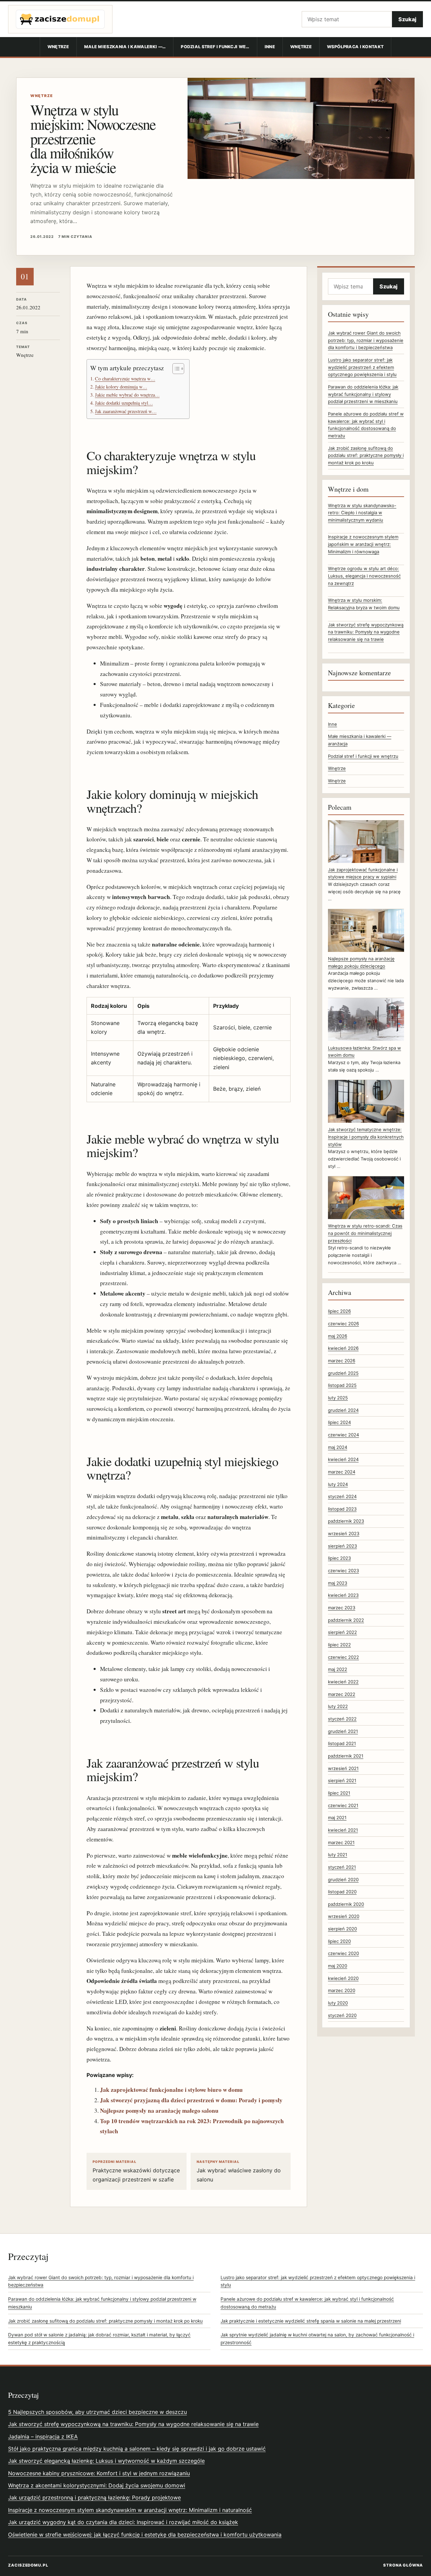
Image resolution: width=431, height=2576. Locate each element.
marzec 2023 (342, 1608)
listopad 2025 (342, 1385)
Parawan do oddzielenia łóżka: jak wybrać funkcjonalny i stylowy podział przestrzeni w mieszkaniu (363, 394)
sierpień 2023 (342, 1546)
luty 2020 (338, 2003)
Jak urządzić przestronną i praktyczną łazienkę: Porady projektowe (94, 2497)
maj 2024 (338, 1447)
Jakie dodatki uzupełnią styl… (124, 403)
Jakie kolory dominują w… (121, 387)
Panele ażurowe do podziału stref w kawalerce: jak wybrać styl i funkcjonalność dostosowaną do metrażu (307, 2303)
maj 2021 (337, 1818)
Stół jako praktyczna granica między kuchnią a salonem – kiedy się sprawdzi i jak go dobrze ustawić (137, 2449)
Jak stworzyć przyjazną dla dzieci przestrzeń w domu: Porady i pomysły (191, 2100)
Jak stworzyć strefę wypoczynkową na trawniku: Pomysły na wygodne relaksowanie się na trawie (366, 632)
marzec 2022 (342, 1694)
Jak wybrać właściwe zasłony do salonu (239, 2171)
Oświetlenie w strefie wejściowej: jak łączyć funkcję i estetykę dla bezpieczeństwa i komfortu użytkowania (145, 2535)
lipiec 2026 (339, 1311)
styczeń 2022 (342, 1719)
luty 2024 (338, 1484)
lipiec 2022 (339, 1645)
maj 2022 (338, 1669)
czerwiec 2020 (343, 1953)
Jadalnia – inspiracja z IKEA (43, 2437)
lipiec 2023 (339, 1558)
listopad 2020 (342, 1892)
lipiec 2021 (339, 1793)
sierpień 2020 (342, 1929)
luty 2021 (338, 1855)
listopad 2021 (342, 1743)
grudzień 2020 (343, 1880)
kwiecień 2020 (343, 1978)
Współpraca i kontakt (355, 47)
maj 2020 (338, 1966)
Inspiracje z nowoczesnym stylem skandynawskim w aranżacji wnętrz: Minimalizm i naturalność (130, 2510)
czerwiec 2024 (343, 1435)
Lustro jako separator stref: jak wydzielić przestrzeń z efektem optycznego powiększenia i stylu (362, 367)
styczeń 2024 (342, 1496)
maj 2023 (338, 1583)
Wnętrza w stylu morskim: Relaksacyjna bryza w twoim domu (364, 604)
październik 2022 (346, 1620)
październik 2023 (346, 1521)
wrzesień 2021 (343, 1768)
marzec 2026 (342, 1361)
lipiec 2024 (339, 1422)
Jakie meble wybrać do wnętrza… (127, 395)
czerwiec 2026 (343, 1324)
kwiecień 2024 (343, 1459)
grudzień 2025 (343, 1373)
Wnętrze (58, 47)
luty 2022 (338, 1706)
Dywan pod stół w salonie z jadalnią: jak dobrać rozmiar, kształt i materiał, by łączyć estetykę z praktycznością (99, 2339)
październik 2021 (346, 1756)
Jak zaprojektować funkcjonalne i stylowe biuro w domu (171, 2090)
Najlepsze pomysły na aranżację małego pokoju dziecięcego (361, 962)
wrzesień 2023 (344, 1533)
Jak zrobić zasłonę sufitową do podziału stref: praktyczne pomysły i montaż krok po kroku (366, 455)
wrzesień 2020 (344, 1916)
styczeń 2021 (342, 1867)
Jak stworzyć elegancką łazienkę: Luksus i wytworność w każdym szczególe (106, 2461)
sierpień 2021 (342, 1780)
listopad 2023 (342, 1509)
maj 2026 (338, 1336)
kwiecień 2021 (343, 1830)
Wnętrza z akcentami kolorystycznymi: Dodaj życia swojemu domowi (97, 2485)
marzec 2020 (342, 1990)
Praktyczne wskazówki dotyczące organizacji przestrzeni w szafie (136, 2171)
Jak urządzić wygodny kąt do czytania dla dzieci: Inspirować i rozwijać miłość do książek (123, 2522)
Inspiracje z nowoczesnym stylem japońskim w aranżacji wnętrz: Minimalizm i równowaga (363, 544)
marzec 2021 (341, 1842)
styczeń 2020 (342, 2015)
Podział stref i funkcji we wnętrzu (363, 756)
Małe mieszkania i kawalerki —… (125, 47)
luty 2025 (338, 1398)
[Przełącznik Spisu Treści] (175, 369)
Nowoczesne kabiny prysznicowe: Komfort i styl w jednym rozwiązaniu (99, 2473)
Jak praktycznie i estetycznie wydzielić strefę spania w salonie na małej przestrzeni (311, 2321)
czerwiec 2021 (343, 1805)
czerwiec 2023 (343, 1571)
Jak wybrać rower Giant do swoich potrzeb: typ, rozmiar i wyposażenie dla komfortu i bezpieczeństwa (366, 340)
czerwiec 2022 (343, 1657)
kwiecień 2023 (343, 1595)
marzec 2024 (342, 1472)
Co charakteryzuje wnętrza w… (125, 379)
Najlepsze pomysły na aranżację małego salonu (159, 2111)
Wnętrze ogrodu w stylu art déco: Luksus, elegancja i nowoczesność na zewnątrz (364, 576)
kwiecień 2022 (343, 1682)
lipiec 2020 (339, 1941)
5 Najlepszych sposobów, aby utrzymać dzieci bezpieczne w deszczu (97, 2412)
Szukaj (407, 19)
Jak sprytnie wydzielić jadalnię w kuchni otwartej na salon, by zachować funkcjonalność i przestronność (317, 2339)
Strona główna (403, 2565)
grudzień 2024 (343, 1410)
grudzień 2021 (343, 1731)
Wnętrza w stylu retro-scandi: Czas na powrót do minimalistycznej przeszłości (365, 1233)
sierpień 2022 (342, 1632)
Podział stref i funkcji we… (215, 47)
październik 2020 (346, 1904)
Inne (270, 47)
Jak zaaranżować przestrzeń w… (126, 411)
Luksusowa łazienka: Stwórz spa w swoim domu (364, 1052)
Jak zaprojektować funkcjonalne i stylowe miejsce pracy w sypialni (363, 873)
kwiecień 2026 (343, 1348)
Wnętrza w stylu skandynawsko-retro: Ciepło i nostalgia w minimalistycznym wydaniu (362, 513)
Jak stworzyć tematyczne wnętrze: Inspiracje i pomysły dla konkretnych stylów (366, 1137)
